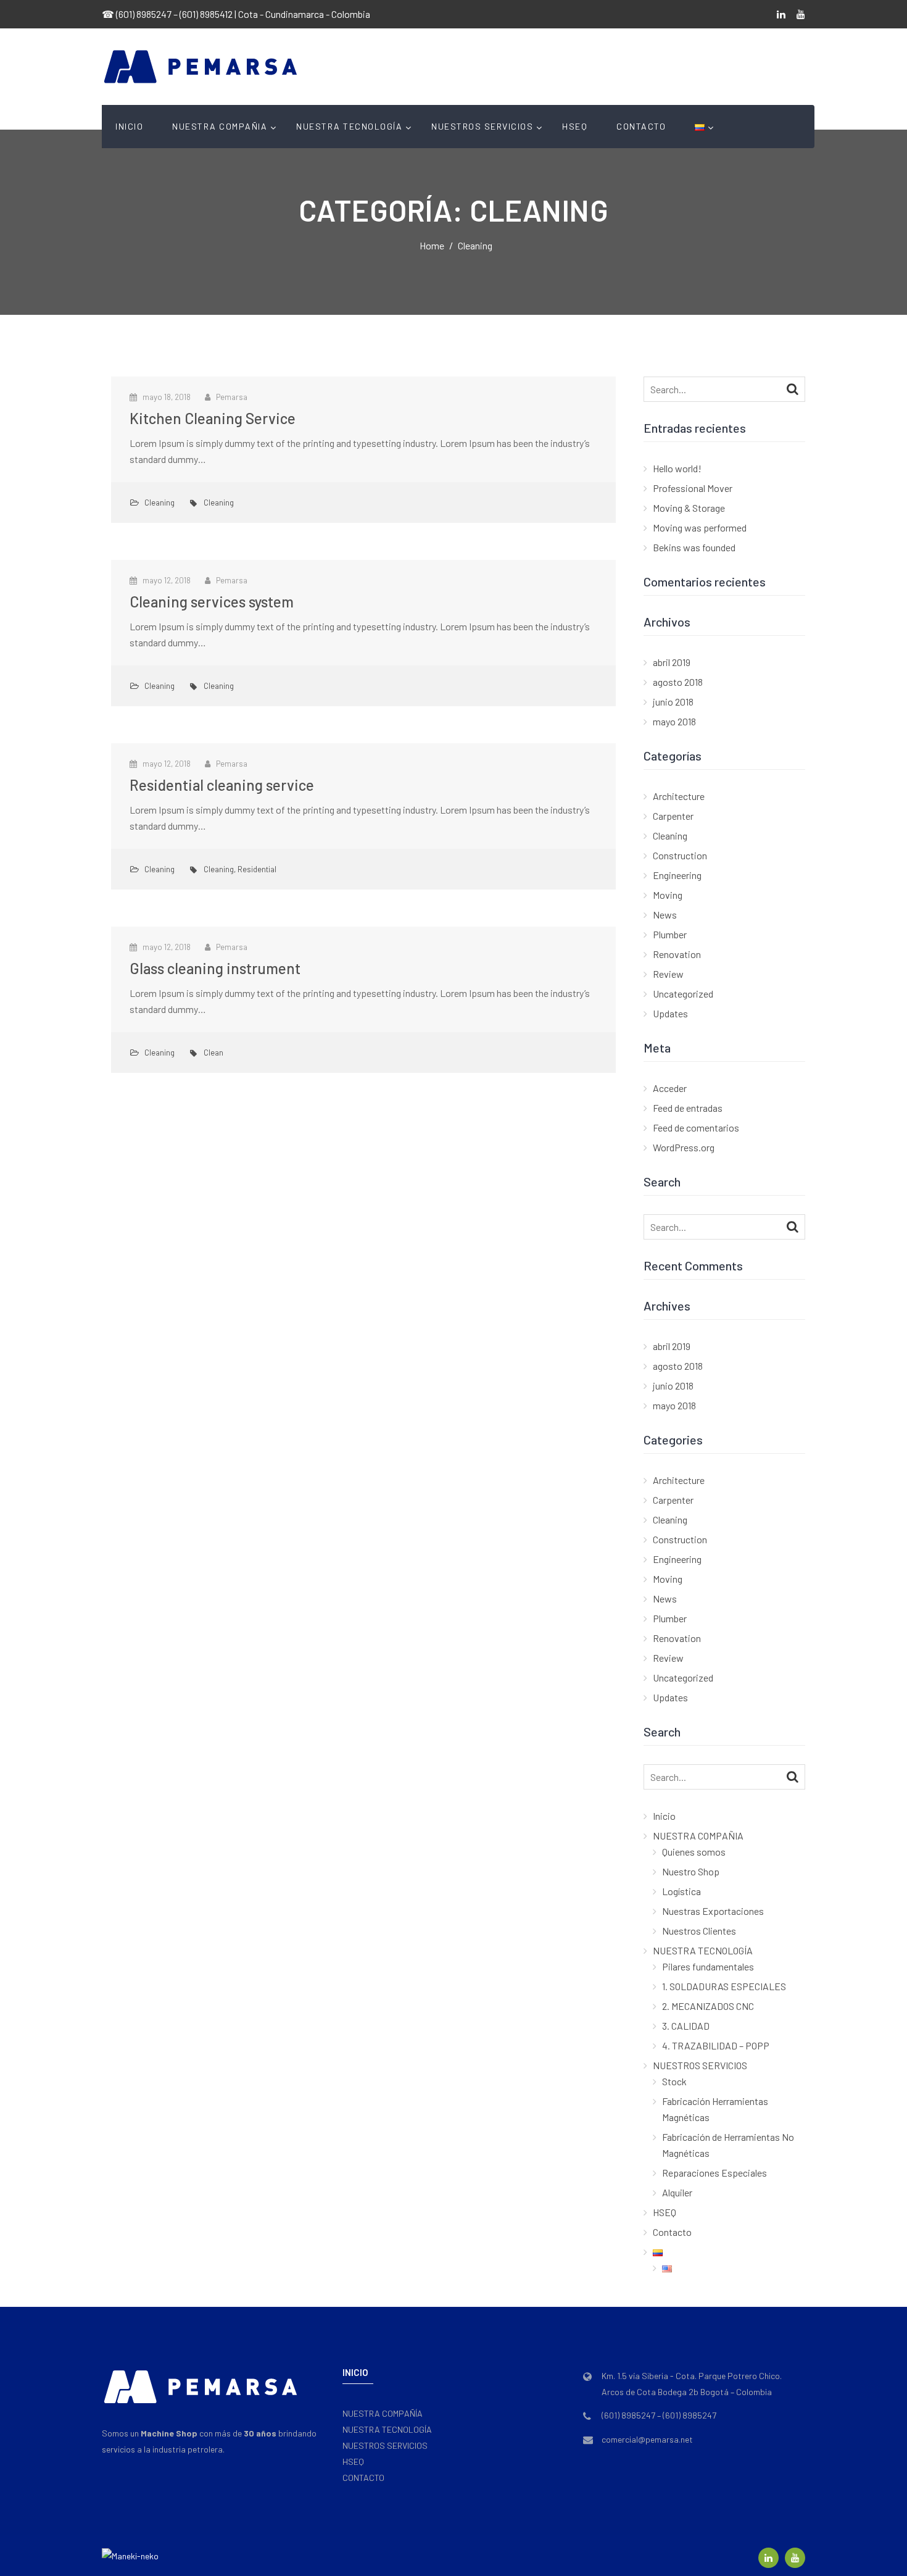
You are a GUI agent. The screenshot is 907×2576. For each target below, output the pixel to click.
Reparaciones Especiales (714, 2173)
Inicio (129, 126)
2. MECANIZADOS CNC (708, 2006)
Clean (213, 1052)
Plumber (670, 934)
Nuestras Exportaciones (713, 1911)
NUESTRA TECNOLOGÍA (349, 126)
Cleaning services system (212, 602)
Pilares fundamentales (708, 1966)
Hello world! (677, 468)
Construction (680, 855)
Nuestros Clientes (699, 1931)
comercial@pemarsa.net (647, 2439)
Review (668, 974)
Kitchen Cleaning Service (213, 418)
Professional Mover (693, 488)
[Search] (793, 388)
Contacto (641, 126)
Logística (681, 1891)
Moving (668, 895)
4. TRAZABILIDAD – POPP (716, 2045)
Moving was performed (700, 527)
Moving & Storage (689, 508)
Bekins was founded (694, 547)
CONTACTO (363, 2478)
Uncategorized (683, 994)
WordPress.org (684, 1147)
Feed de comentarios (696, 1128)
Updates (670, 1013)
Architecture (679, 796)
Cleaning (159, 502)
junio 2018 (673, 702)
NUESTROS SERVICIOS (482, 126)
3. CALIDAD (686, 2026)
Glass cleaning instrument (215, 968)
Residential (257, 869)
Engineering (677, 875)
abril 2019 (672, 662)
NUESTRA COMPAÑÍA (383, 2413)
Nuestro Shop (691, 1871)
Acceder (670, 1088)
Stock (674, 2081)
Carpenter (673, 816)
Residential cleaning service (222, 785)
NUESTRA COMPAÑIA (220, 126)
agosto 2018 (678, 682)
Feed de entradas (688, 1108)
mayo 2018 (674, 721)
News (665, 915)
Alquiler (677, 2192)
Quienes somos (694, 1852)
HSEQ (575, 126)
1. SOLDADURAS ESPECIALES (724, 1986)
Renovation (677, 954)
